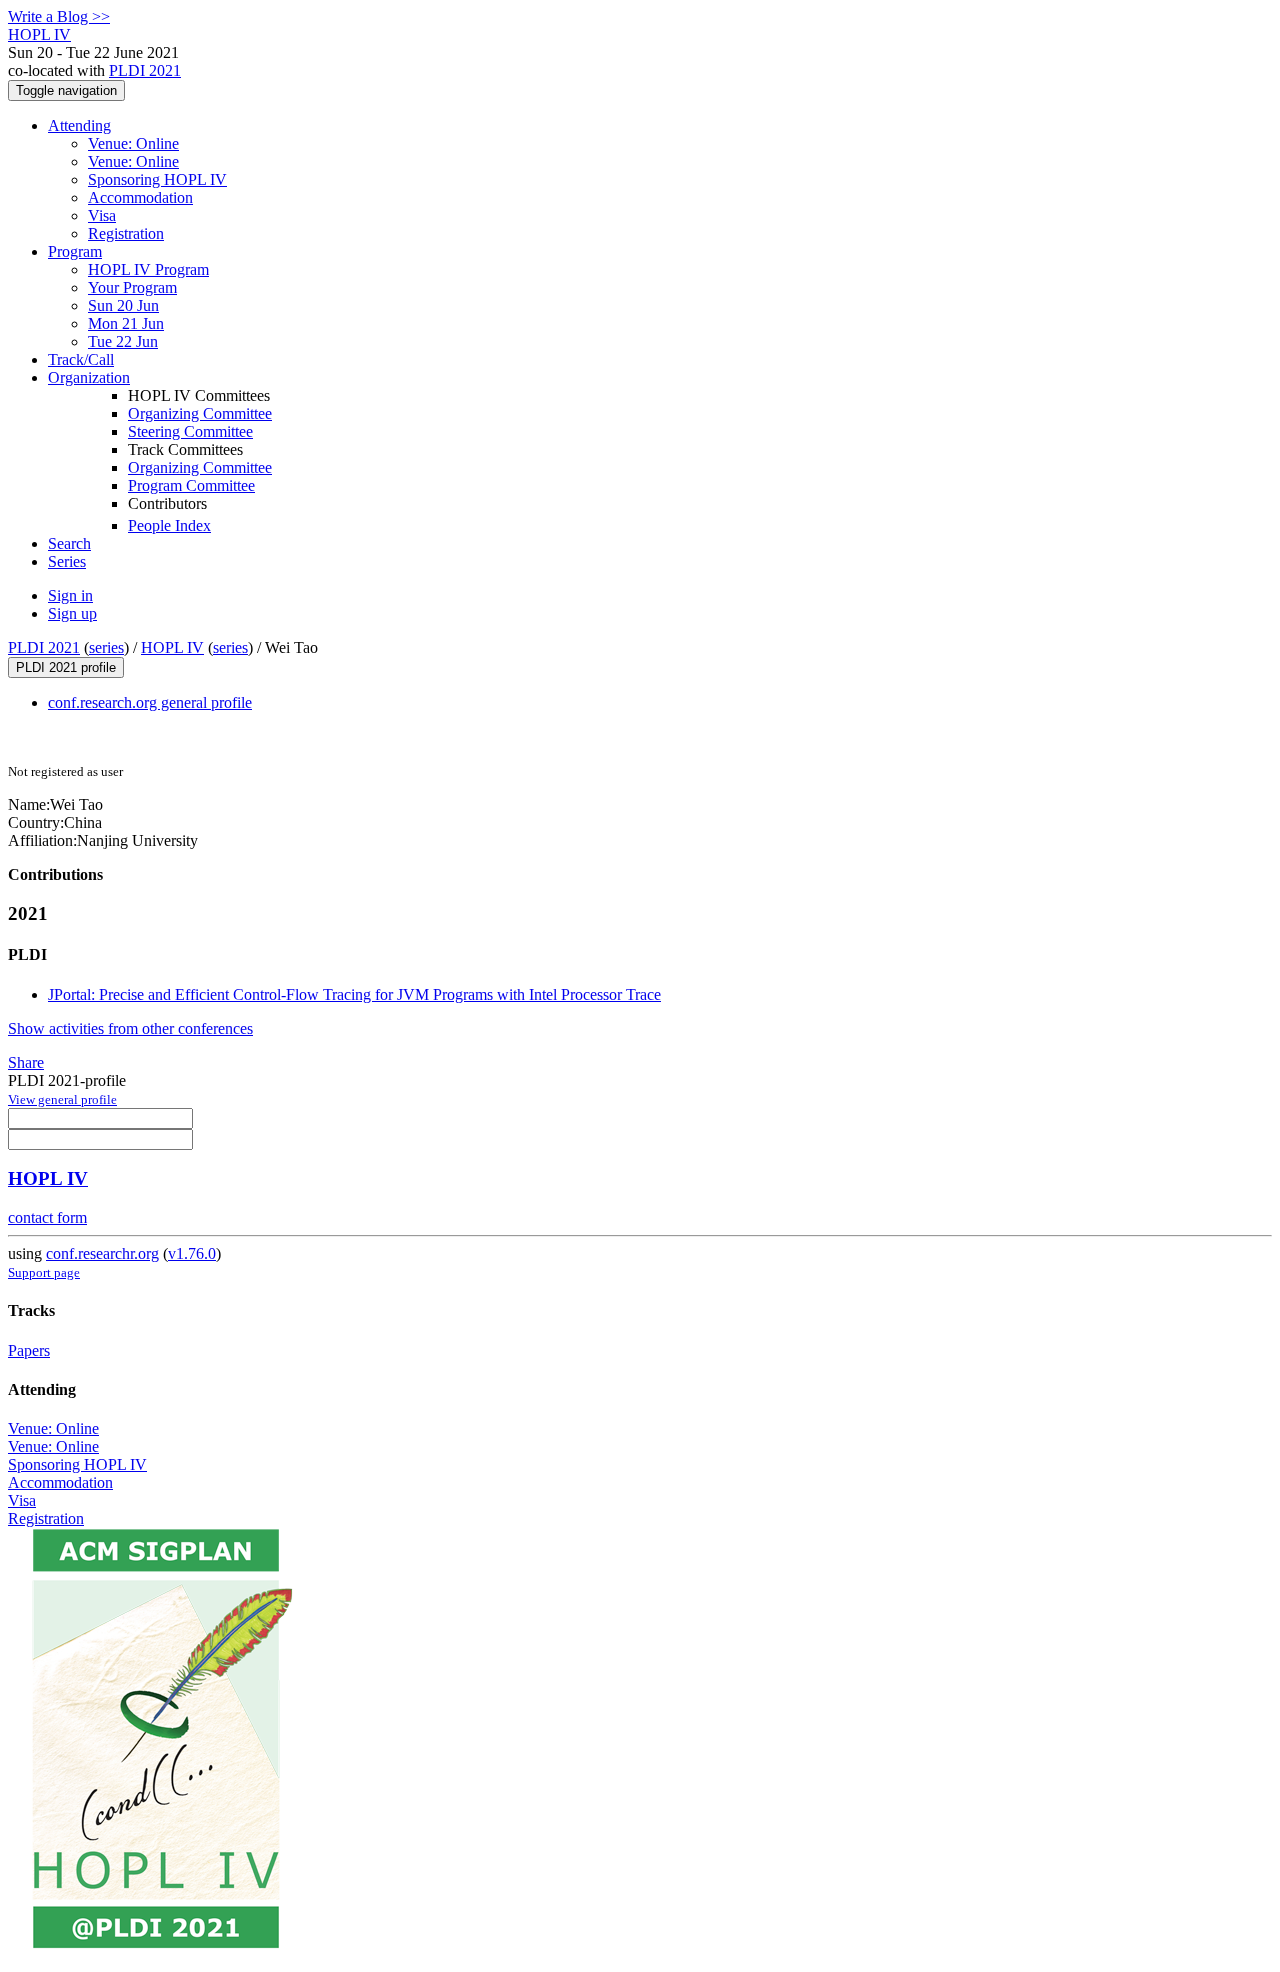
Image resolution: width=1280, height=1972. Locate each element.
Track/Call (81, 359)
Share (26, 1062)
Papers (29, 1350)
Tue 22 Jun (123, 341)
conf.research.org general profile (150, 702)
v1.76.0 (192, 1253)
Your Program (132, 287)
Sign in (70, 595)
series (106, 647)
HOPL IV (172, 647)
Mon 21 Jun (126, 323)
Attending (79, 125)
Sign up (72, 613)
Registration (126, 233)
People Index (169, 525)
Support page (44, 1272)
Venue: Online (133, 143)
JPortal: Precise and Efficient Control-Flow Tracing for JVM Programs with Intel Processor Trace (354, 994)
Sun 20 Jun (123, 305)
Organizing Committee (200, 413)
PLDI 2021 (145, 70)
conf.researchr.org (102, 1253)
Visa (102, 215)
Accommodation (140, 197)
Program (75, 251)
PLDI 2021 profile (66, 667)
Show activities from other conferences (130, 1028)
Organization (89, 377)
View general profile (62, 1099)
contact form (47, 1217)
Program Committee (191, 485)
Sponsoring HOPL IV (157, 179)
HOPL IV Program (148, 269)
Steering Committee (190, 431)
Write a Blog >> (59, 16)
